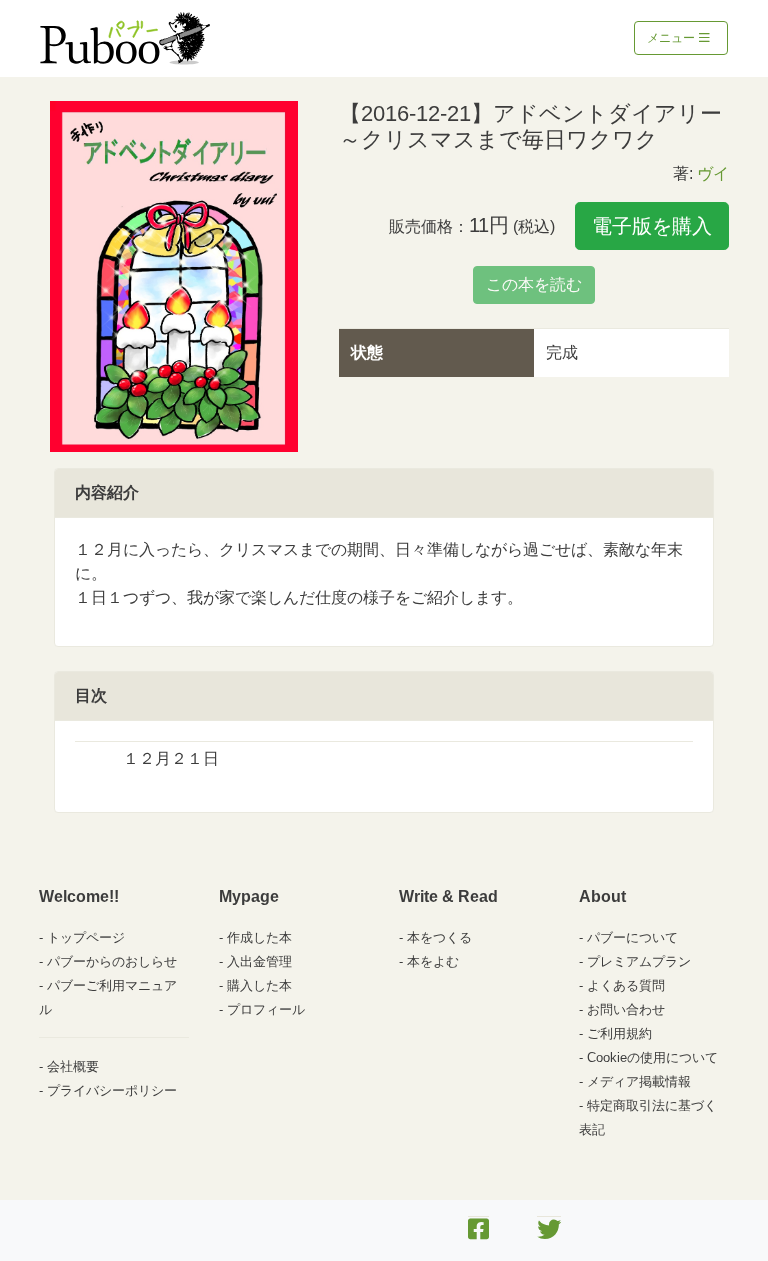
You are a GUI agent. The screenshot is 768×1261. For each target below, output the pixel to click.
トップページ (86, 937)
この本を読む (534, 284)
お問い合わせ (626, 1009)
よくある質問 (626, 985)
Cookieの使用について (652, 1057)
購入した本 (259, 985)
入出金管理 (259, 961)
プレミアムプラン (639, 961)
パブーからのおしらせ (112, 961)
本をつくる (439, 937)
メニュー (672, 38)
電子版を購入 (652, 226)
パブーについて (632, 937)
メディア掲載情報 (639, 1081)
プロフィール (266, 1009)
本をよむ (433, 961)
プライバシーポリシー (112, 1090)
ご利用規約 (619, 1033)
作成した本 (259, 937)
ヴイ (713, 173)
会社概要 (73, 1066)
